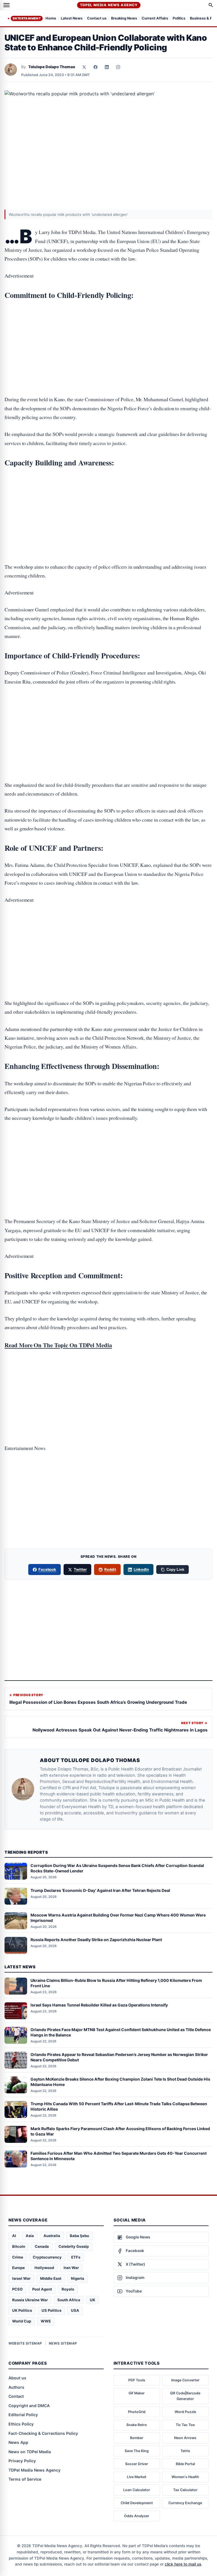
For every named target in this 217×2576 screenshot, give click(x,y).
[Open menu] (6, 5)
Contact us (97, 19)
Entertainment (27, 18)
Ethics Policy (21, 2424)
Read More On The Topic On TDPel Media (58, 1345)
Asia (30, 2236)
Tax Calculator (185, 2490)
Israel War (21, 2278)
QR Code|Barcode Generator (185, 2396)
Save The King (137, 2451)
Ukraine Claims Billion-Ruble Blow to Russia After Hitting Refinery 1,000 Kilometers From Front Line (116, 1983)
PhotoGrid (137, 2412)
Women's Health (185, 2477)
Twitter (80, 1569)
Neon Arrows (185, 2438)
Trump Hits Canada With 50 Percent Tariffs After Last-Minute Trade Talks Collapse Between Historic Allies (119, 2106)
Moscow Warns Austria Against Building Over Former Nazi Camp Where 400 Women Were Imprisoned (118, 1918)
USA (75, 2310)
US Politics (51, 2310)
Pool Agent (42, 2289)
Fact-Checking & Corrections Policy (43, 2433)
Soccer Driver (137, 2464)
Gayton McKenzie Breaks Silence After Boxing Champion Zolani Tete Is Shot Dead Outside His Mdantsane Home (120, 2082)
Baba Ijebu (79, 2236)
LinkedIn (141, 1569)
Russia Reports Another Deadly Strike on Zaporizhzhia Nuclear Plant (96, 1940)
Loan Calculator (137, 2490)
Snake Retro (137, 2425)
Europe (19, 2268)
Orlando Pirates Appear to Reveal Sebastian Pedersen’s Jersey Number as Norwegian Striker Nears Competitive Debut (119, 2057)
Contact (16, 2396)
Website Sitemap (25, 2343)
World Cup (22, 2321)
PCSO (17, 2289)
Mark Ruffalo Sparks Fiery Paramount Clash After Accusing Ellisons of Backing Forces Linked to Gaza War (120, 2131)
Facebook (47, 1569)
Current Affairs (155, 19)
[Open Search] (211, 5)
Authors (16, 2387)
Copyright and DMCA (29, 2406)
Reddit (110, 1569)
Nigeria (78, 2278)
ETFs (76, 2257)
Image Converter (185, 2380)
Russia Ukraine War (30, 2300)
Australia (52, 2236)
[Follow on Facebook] (96, 67)
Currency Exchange (185, 2503)
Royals (68, 2289)
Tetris (185, 2451)
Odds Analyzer (137, 2516)
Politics (179, 19)
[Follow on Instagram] (118, 67)
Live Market (137, 2477)
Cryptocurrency (47, 2257)
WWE (46, 2321)
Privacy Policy (22, 2461)
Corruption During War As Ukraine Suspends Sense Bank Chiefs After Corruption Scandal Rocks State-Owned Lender (117, 1868)
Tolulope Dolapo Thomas (52, 67)
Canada (42, 2246)
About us (17, 2378)
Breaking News (124, 19)
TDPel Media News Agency (109, 5)
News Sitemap (63, 2343)
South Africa (69, 2300)
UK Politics (22, 2310)
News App (18, 2442)
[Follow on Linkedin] (107, 67)
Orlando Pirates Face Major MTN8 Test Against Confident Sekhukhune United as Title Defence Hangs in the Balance (121, 2032)
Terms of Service (25, 2479)
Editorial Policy (23, 2415)
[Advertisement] (108, 330)
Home (51, 19)
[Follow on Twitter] (84, 67)
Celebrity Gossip (74, 2246)
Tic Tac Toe (185, 2425)
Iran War (71, 2268)
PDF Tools (137, 2380)
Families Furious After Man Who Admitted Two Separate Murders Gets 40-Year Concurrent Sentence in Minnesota (119, 2156)
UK (93, 2300)
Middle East (51, 2278)
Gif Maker (137, 2393)
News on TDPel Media (30, 2452)
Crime (18, 2257)
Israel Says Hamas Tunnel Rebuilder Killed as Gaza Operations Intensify (99, 2005)
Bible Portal (185, 2464)
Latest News (72, 19)
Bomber (137, 2438)
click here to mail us (183, 2564)
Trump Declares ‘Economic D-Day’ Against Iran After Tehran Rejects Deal (100, 1890)
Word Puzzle (185, 2412)
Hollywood (44, 2268)
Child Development (137, 2503)
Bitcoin (19, 2246)
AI (14, 2236)
